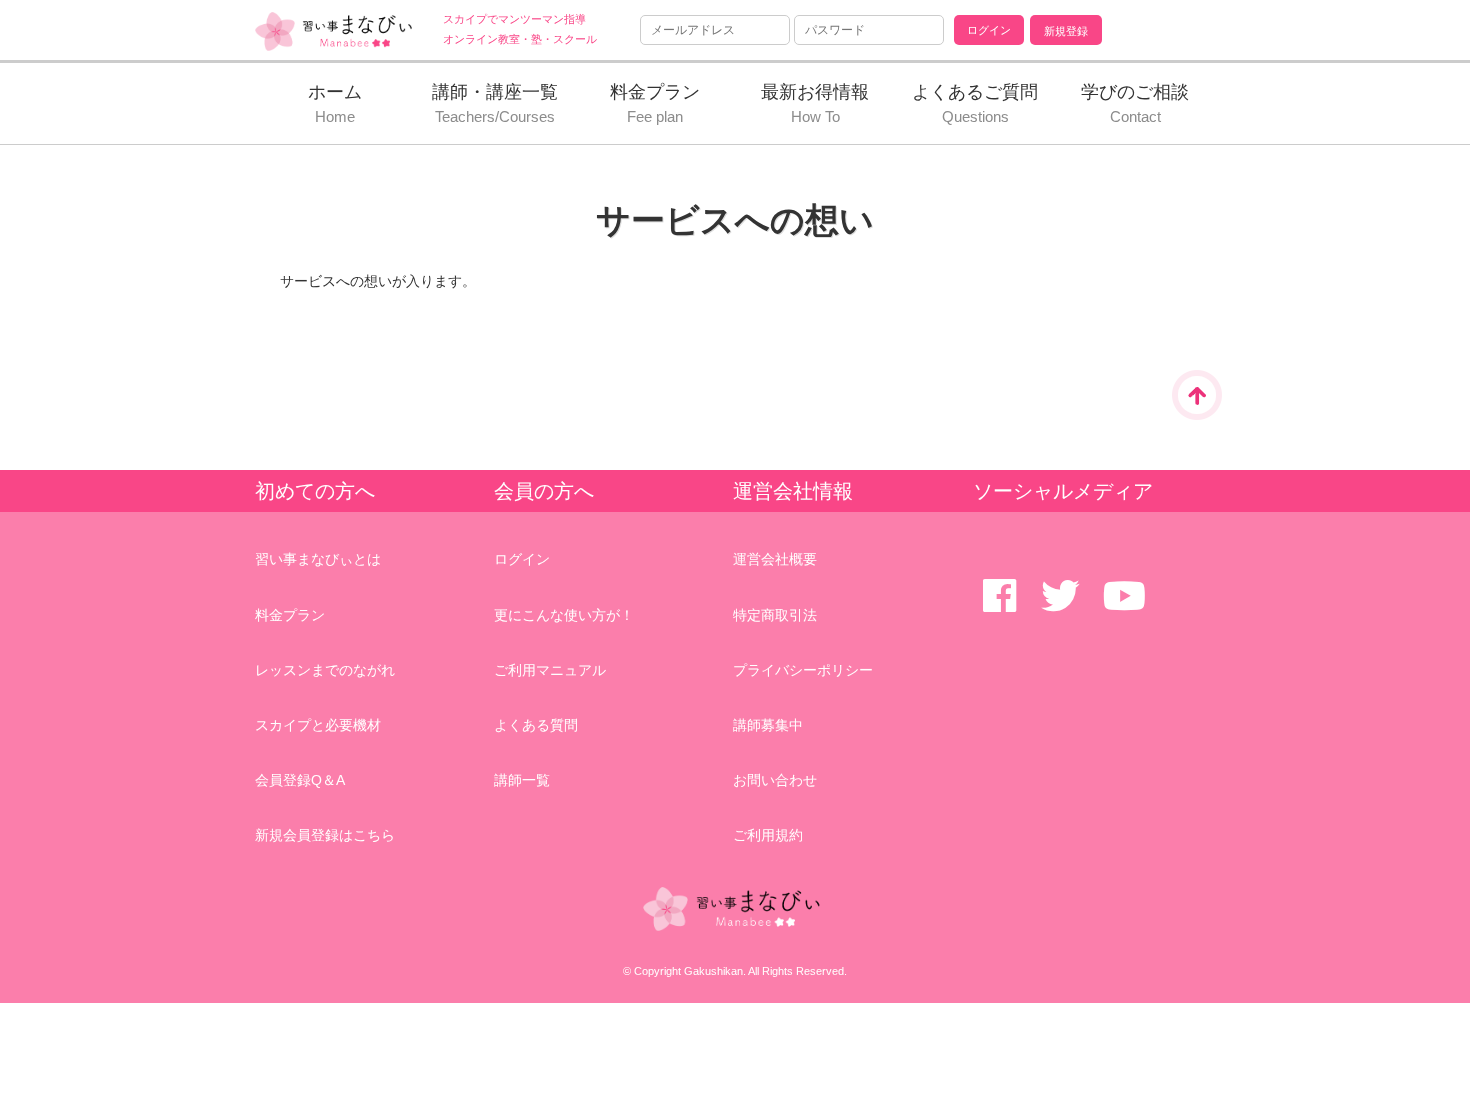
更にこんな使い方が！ (564, 615)
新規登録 (1066, 31)
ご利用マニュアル (550, 670)
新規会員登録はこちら (325, 835)
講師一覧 (522, 780)
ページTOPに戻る (1197, 395)
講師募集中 (768, 725)
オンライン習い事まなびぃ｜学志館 (335, 31)
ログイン (522, 559)
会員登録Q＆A (300, 780)
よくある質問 (536, 725)
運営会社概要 (775, 559)
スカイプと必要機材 (318, 725)
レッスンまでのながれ (325, 670)
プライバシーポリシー (803, 670)
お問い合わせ (775, 780)
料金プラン (290, 615)
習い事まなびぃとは (318, 559)
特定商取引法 (775, 615)
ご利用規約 (768, 835)
